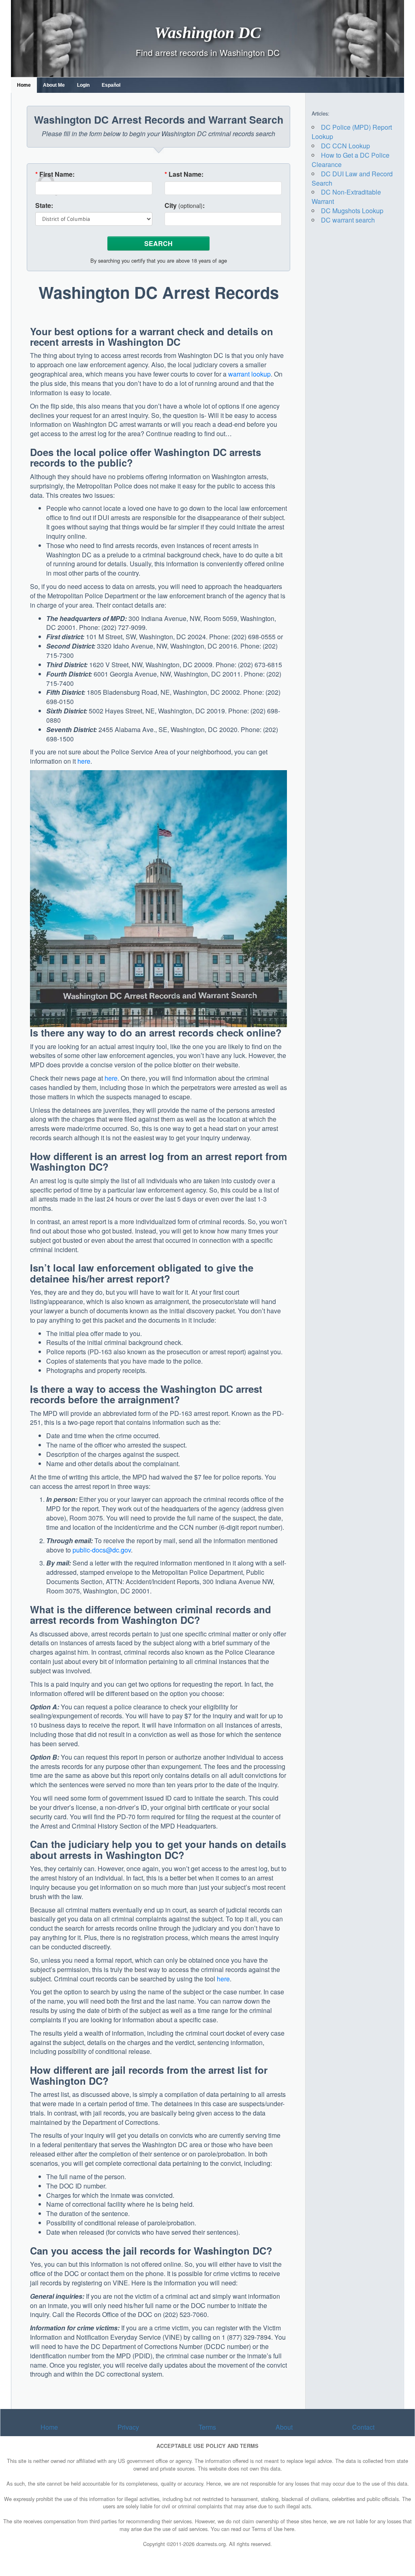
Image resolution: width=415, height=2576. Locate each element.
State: (44, 206)
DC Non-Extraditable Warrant (346, 197)
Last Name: (184, 174)
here (84, 761)
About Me (54, 85)
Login (83, 85)
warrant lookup (249, 374)
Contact (363, 2427)
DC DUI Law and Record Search (352, 178)
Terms (207, 2427)
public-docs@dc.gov (102, 1550)
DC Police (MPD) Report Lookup (352, 132)
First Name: (55, 174)
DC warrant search (348, 220)
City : (185, 206)
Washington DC (208, 32)
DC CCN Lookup (345, 146)
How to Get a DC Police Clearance (351, 160)
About (284, 2427)
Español (111, 85)
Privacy (128, 2427)
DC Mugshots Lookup (352, 211)
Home (24, 85)
